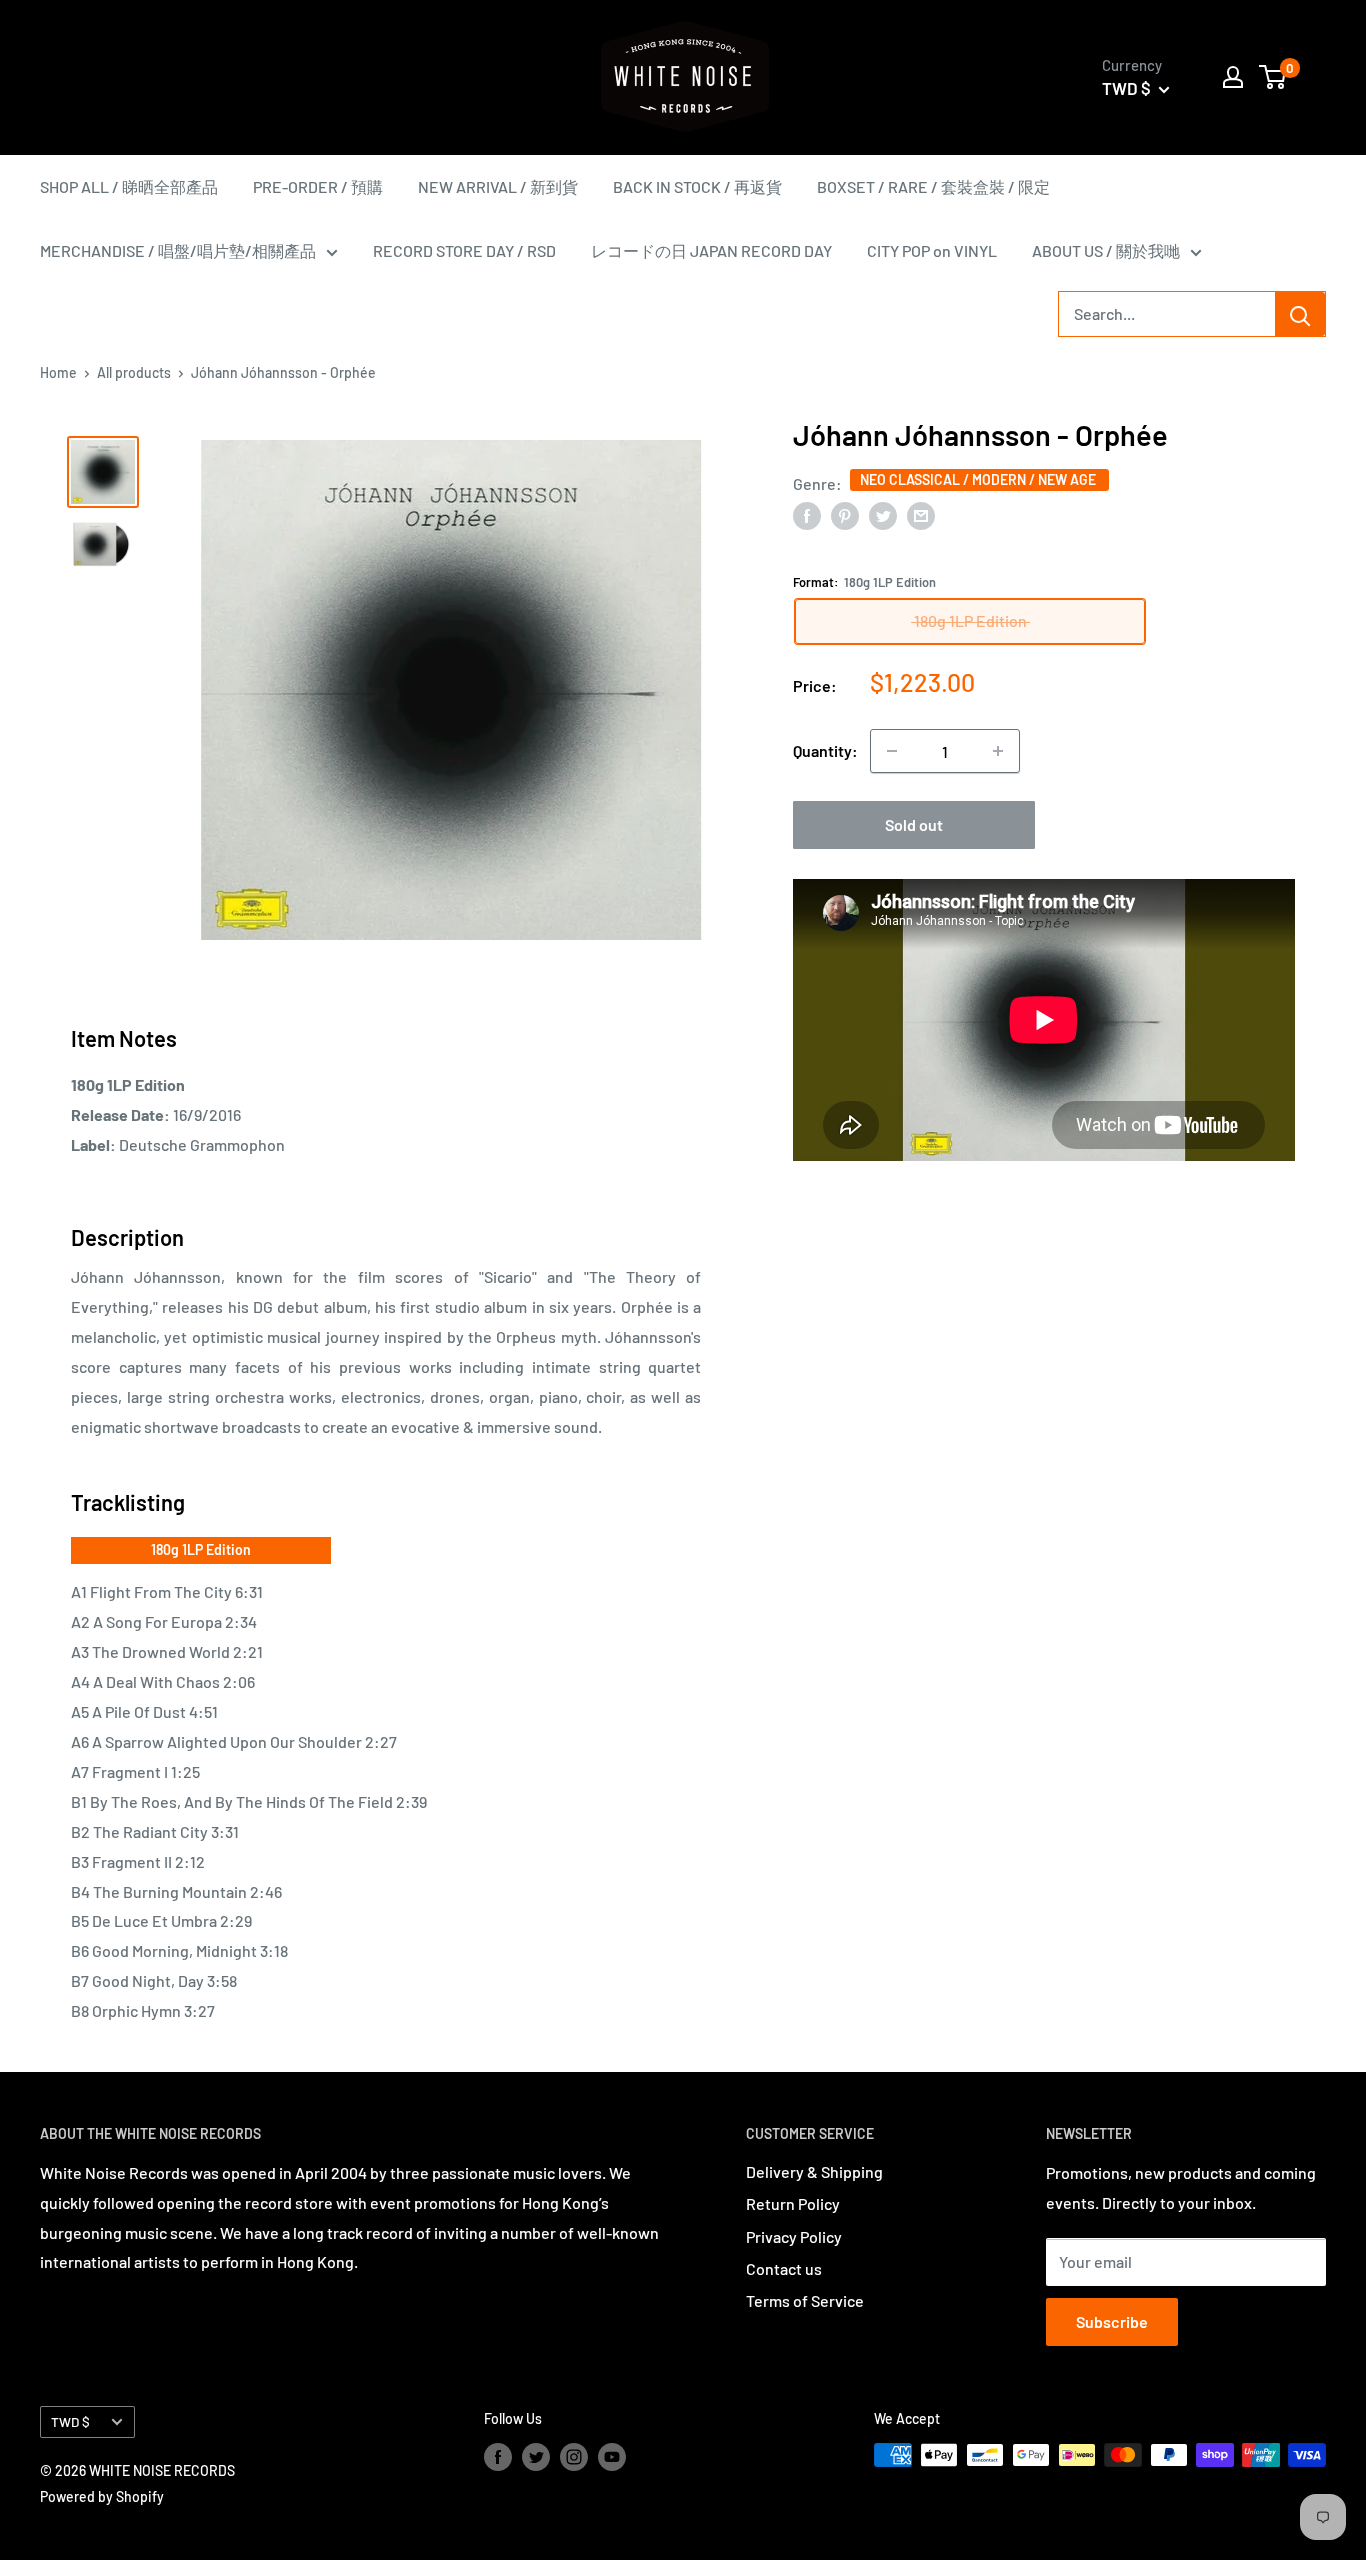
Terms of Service (805, 2300)
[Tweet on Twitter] (883, 514)
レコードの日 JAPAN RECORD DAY (711, 250)
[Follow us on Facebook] (498, 2457)
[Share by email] (921, 514)
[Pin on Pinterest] (845, 514)
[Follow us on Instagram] (574, 2457)
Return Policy (793, 2203)
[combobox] (1167, 314)
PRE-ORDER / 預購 (318, 186)
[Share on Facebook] (807, 514)
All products (134, 372)
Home (58, 372)
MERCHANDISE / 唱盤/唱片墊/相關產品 (178, 250)
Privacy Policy (794, 2236)
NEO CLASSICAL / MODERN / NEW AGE (979, 479)
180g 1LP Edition (201, 1549)
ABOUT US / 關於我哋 (1106, 250)
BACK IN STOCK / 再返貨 (697, 186)
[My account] (1233, 77)
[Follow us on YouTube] (612, 2457)
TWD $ (70, 2421)
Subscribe (1112, 2321)
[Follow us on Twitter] (536, 2457)
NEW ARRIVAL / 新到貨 (498, 186)
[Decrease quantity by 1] (892, 751)
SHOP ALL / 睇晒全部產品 (129, 186)
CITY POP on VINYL (932, 250)
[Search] (1300, 314)
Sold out (914, 824)
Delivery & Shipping (814, 2171)
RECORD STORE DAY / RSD (464, 250)
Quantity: (825, 750)
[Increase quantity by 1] (998, 751)
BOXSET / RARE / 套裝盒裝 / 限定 (933, 186)
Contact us (784, 2268)
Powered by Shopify (102, 2496)
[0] (1273, 77)
